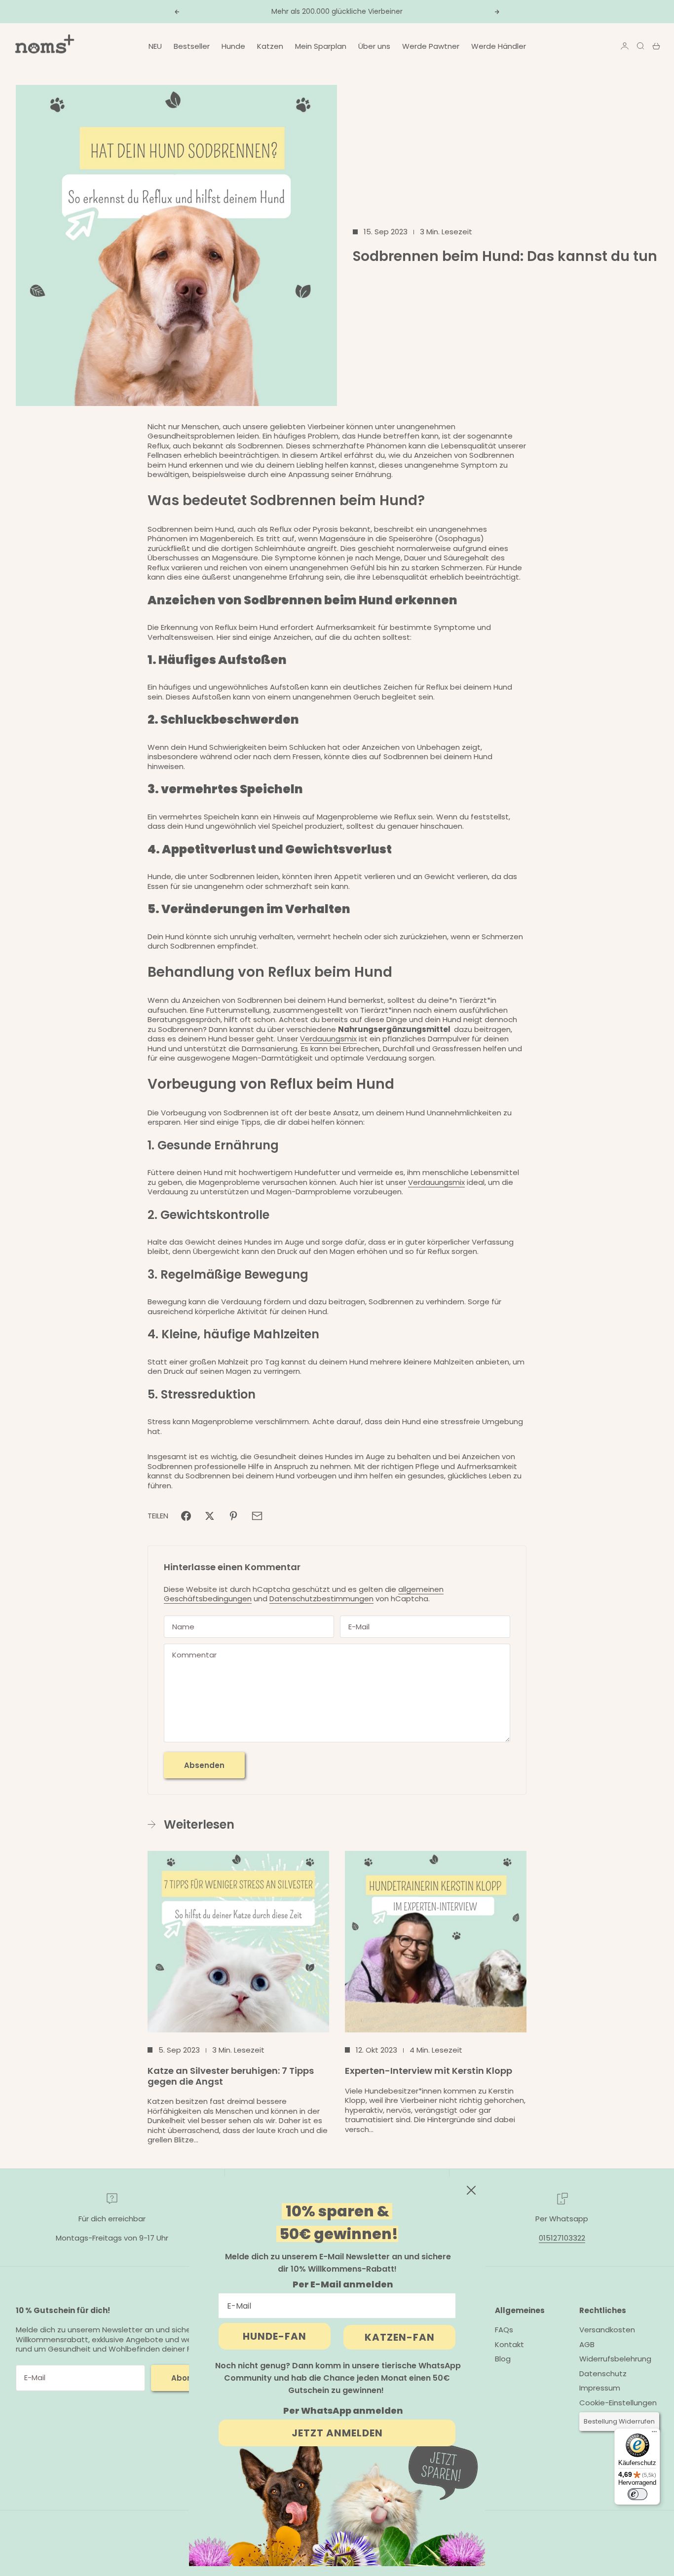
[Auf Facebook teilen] (186, 1516)
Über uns (374, 46)
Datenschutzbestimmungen (321, 1599)
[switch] (637, 2494)
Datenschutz (603, 2374)
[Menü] (654, 2434)
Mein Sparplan (321, 46)
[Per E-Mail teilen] (257, 1516)
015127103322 (562, 2238)
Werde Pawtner (431, 46)
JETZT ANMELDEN (337, 2433)
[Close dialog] (471, 2190)
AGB (587, 2344)
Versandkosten (607, 2330)
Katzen (270, 46)
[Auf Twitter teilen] (210, 1516)
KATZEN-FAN (400, 2337)
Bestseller (192, 46)
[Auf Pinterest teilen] (233, 1516)
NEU (155, 46)
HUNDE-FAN (275, 2336)
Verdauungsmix (328, 1039)
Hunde (233, 46)
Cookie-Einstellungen (618, 2403)
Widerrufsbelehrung (615, 2359)
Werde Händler (499, 46)
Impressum (600, 2388)
